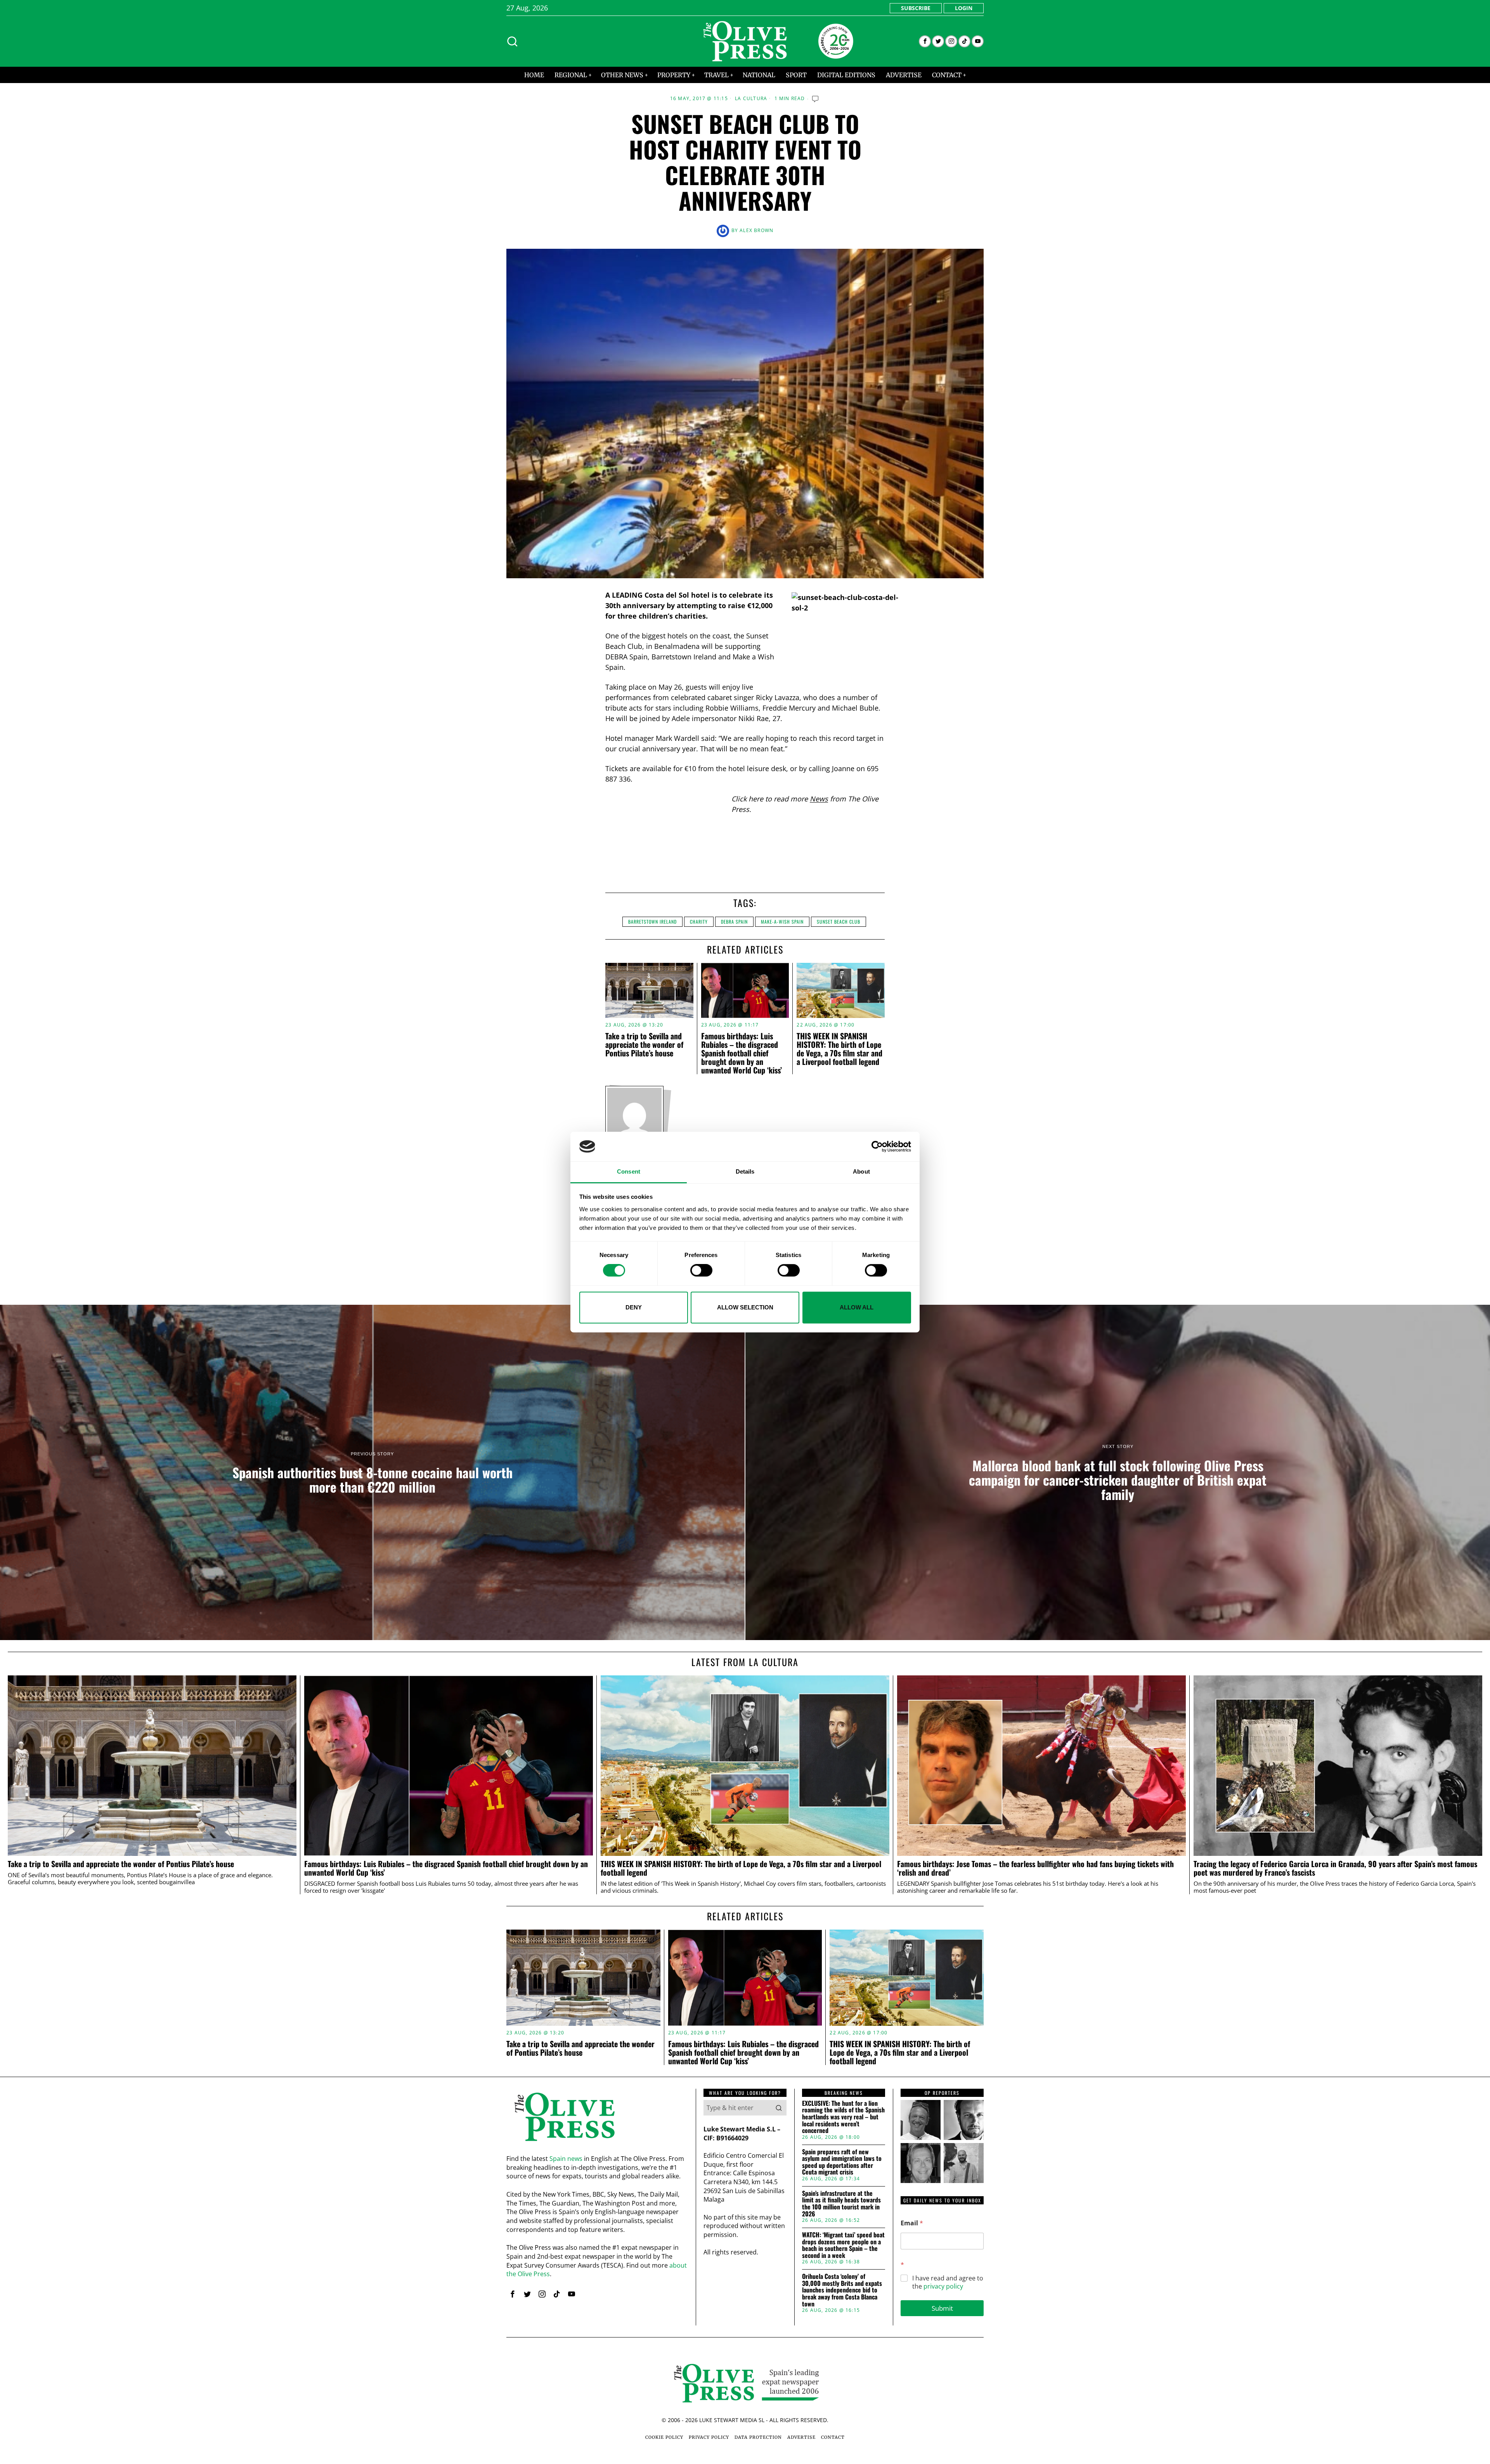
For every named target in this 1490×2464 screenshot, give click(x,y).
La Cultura (751, 99)
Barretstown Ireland (652, 922)
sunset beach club (839, 922)
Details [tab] (745, 1172)
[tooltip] (925, 41)
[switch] (701, 1270)
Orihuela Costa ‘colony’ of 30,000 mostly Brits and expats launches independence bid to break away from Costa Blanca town (842, 2290)
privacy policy (943, 2286)
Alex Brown (756, 230)
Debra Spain (734, 922)
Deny (634, 1307)
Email (912, 2223)
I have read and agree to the (948, 2282)
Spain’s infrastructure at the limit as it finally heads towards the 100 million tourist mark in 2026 (841, 2204)
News (819, 799)
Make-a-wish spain (782, 922)
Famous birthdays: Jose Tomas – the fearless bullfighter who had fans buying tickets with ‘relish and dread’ (1035, 1868)
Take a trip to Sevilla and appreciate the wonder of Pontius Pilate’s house (644, 1044)
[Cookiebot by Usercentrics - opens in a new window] (877, 1146)
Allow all (857, 1307)
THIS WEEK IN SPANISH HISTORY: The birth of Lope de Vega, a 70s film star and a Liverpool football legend (839, 1049)
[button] (779, 2108)
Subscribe (916, 8)
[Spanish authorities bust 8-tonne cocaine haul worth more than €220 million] (372, 1472)
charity (699, 922)
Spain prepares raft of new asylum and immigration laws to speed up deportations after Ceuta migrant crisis (842, 2162)
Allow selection (745, 1307)
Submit (942, 2308)
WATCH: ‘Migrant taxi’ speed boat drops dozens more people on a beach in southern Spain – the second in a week (843, 2245)
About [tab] (861, 1172)
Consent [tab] (629, 1172)
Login (964, 8)
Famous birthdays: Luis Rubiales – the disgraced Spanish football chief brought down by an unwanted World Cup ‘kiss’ (742, 1053)
